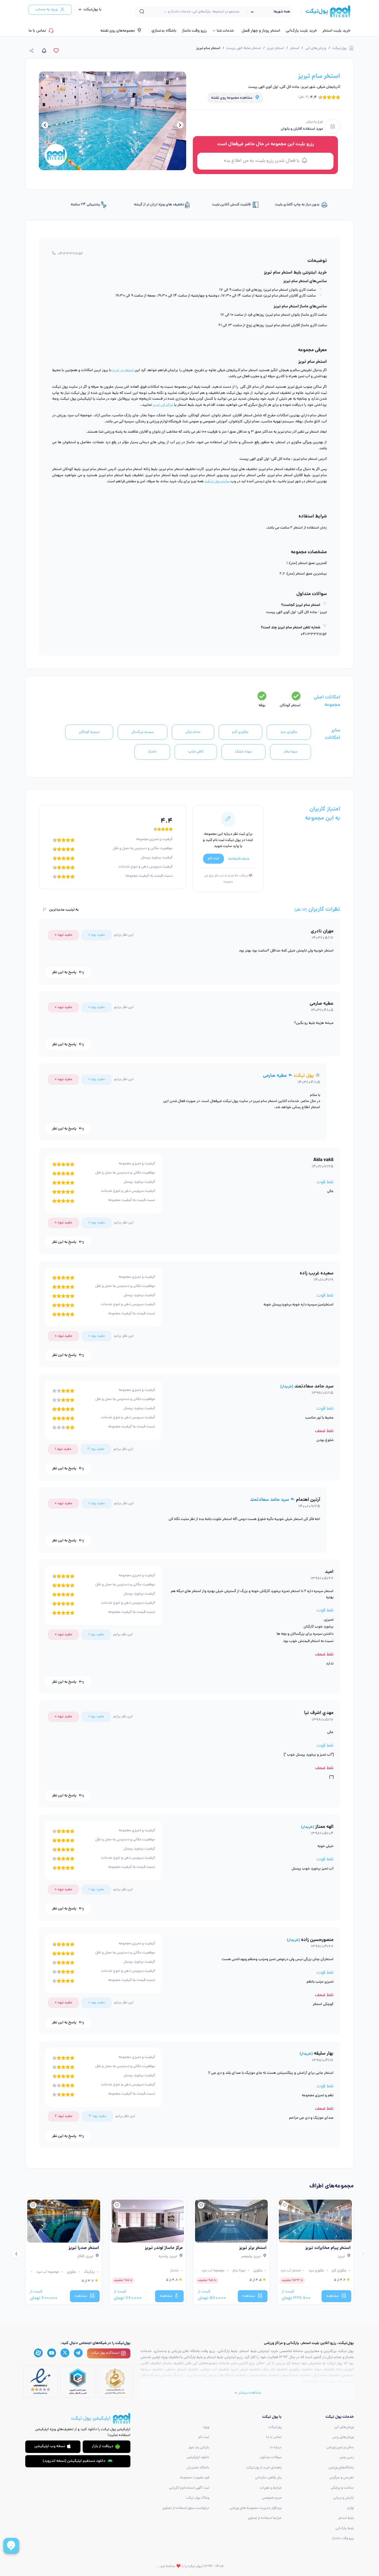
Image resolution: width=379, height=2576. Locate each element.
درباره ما (276, 2448)
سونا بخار (290, 752)
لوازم (351, 2508)
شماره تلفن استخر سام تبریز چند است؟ (290, 628)
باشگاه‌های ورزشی (341, 2468)
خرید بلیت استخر (336, 31)
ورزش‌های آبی (316, 48)
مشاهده (333, 2296)
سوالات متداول (271, 2458)
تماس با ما (37, 31)
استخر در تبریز (123, 370)
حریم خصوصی (272, 2498)
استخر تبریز (276, 48)
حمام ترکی (193, 732)
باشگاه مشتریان (198, 2468)
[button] (89, 10)
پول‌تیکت (339, 48)
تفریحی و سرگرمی (342, 2478)
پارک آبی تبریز (163, 405)
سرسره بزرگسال (142, 732)
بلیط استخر (346, 2518)
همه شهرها (282, 12)
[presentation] (180, 126)
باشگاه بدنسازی (164, 31)
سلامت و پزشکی (342, 2488)
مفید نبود (63, 935)
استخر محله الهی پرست (244, 48)
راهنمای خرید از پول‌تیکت (264, 2468)
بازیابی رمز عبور (199, 2448)
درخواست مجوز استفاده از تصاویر (186, 2508)
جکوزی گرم (240, 732)
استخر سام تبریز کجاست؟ (301, 605)
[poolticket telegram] (78, 2353)
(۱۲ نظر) (304, 97)
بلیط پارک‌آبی (345, 2528)
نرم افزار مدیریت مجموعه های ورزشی (256, 2508)
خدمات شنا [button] (225, 31)
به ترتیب (64, 910)
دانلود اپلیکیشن (198, 2458)
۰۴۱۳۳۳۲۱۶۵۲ (70, 254)
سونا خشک (243, 752)
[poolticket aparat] (38, 2353)
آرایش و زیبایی (343, 2498)
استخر (295, 48)
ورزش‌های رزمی (343, 2437)
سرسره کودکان (89, 732)
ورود (206, 2427)
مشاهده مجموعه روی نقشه (232, 98)
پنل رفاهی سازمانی (268, 2478)
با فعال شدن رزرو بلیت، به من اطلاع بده (262, 161)
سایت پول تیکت (217, 482)
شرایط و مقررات (271, 2488)
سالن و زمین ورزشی (340, 2448)
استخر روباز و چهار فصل (261, 31)
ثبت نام (204, 2437)
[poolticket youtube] (52, 2353)
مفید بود (97, 935)
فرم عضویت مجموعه (195, 2478)
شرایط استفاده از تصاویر (265, 2518)
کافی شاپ (196, 752)
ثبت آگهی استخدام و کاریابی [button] (189, 2488)
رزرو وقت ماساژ (194, 31)
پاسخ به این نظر (64, 972)
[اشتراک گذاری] (32, 51)
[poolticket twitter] (65, 2353)
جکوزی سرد (289, 732)
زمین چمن (347, 2458)
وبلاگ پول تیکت (198, 2498)
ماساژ (152, 752)
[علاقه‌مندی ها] (56, 51)
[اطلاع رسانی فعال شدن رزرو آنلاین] (44, 51)
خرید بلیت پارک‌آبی (301, 31)
